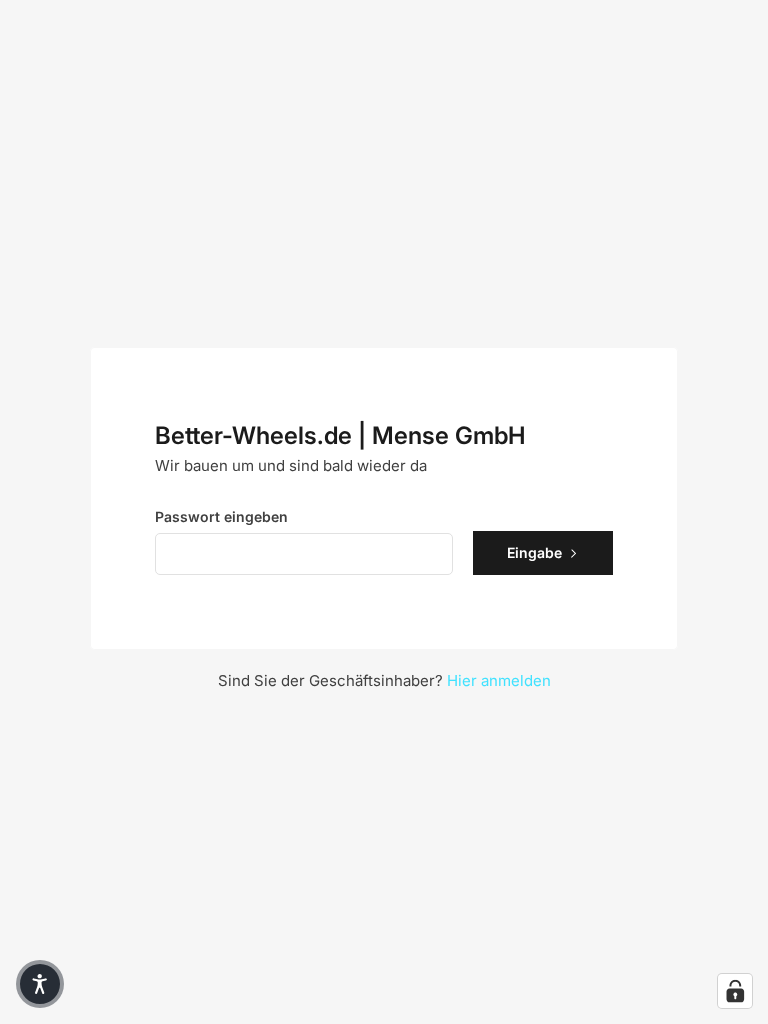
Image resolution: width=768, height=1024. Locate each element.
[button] (40, 984)
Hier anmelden (499, 680)
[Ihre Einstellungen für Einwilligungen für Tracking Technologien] (735, 991)
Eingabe (534, 552)
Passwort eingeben (221, 516)
